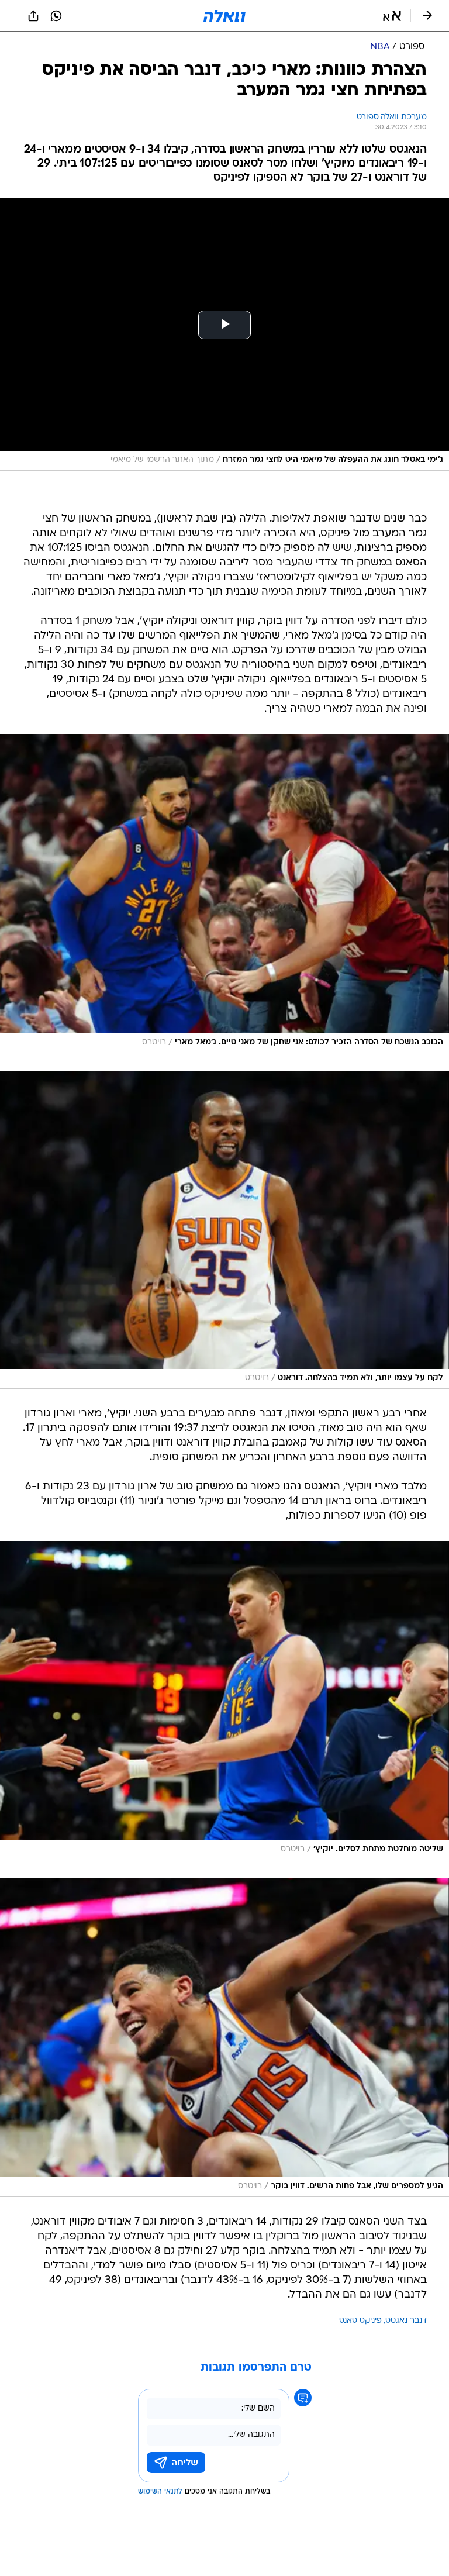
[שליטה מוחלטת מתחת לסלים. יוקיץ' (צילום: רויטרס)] (224, 1701)
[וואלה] (224, 16)
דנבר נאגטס (406, 2321)
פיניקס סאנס (360, 2321)
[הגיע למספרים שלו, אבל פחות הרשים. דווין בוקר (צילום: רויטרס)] (224, 2037)
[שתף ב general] (33, 16)
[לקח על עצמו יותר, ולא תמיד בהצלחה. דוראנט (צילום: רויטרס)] (224, 1230)
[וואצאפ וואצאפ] (56, 16)
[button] (392, 16)
